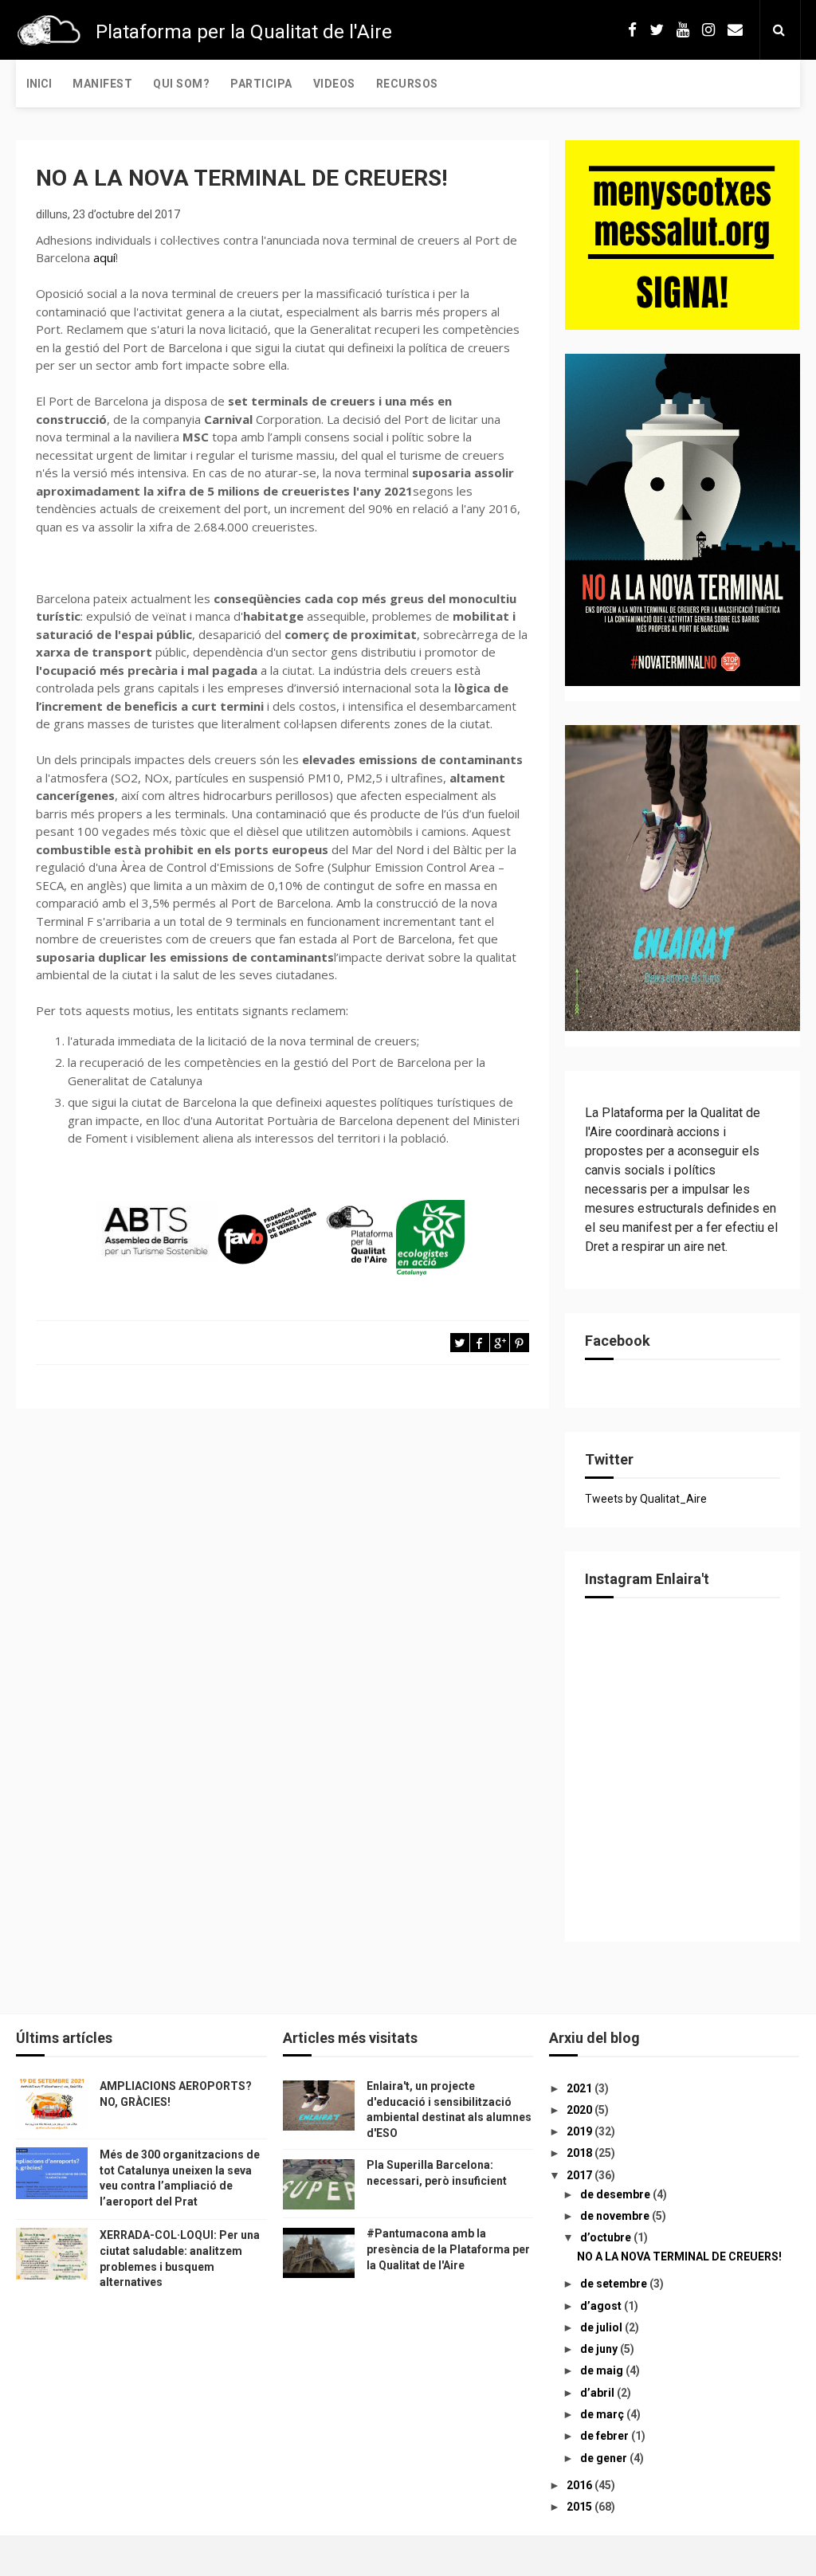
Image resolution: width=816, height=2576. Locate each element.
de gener (605, 2458)
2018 (581, 2153)
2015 (581, 2507)
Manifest (102, 84)
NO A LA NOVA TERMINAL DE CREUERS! (679, 2256)
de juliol (602, 2327)
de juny (600, 2349)
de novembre (616, 2216)
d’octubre (607, 2237)
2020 (581, 2110)
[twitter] (657, 30)
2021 (581, 2088)
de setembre (615, 2284)
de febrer (606, 2436)
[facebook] (632, 30)
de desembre (616, 2194)
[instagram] (708, 30)
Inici (39, 84)
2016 (581, 2485)
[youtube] (683, 30)
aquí (104, 257)
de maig (603, 2370)
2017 (581, 2175)
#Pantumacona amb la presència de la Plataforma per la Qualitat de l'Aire (448, 2249)
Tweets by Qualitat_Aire (646, 1499)
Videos (334, 84)
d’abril (598, 2393)
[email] (735, 30)
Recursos (407, 84)
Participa (261, 84)
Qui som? (181, 84)
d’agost (602, 2306)
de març (603, 2414)
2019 (581, 2131)
